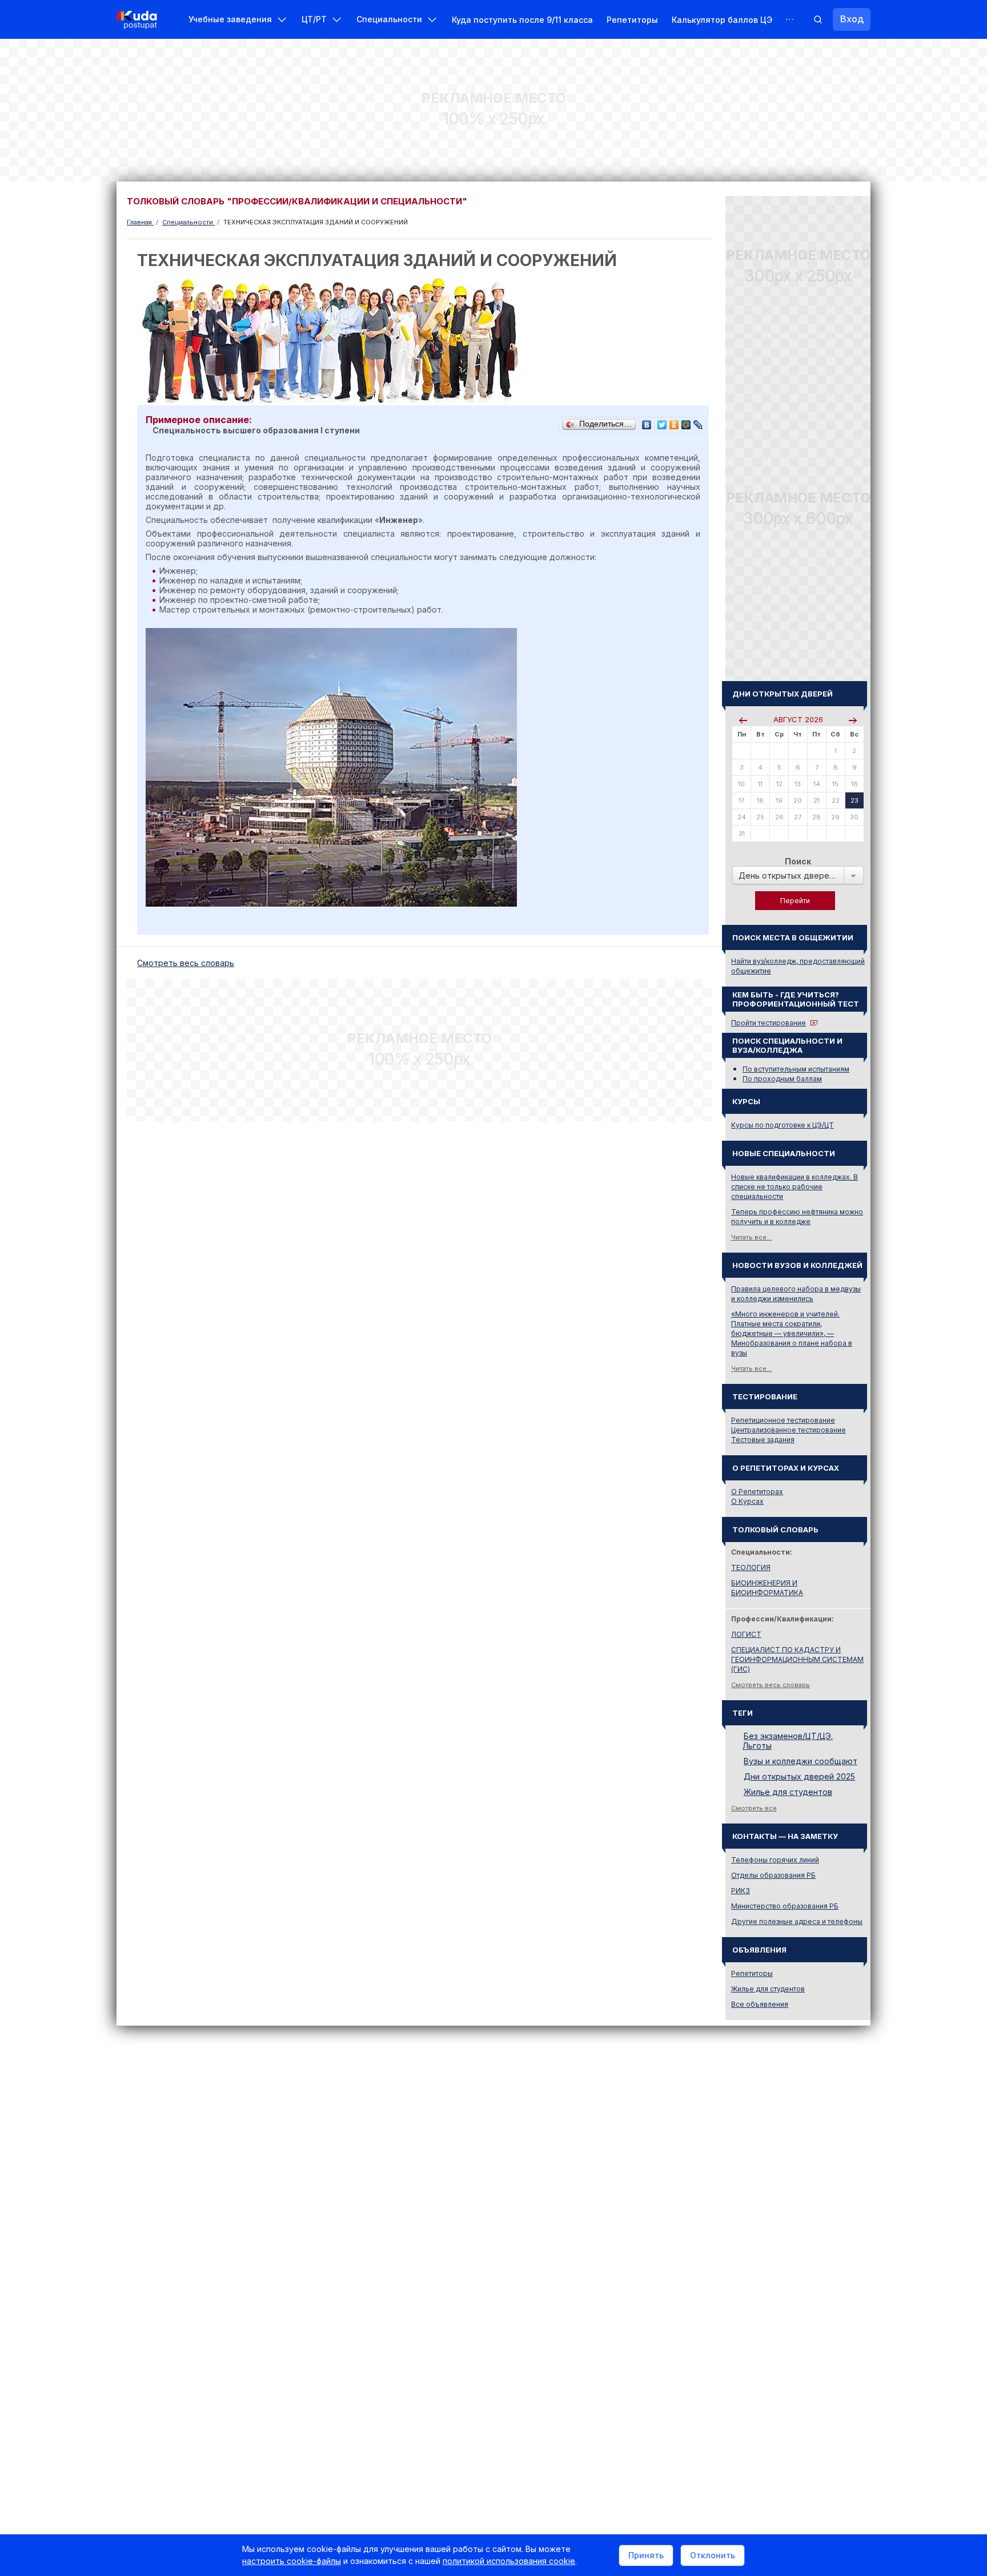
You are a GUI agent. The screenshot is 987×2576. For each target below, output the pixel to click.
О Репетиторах (757, 1492)
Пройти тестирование (769, 1023)
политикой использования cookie (509, 2561)
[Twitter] (662, 422)
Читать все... (751, 1237)
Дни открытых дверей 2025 (799, 1776)
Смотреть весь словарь (771, 1685)
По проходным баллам (782, 1079)
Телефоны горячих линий (775, 1860)
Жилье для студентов (788, 1792)
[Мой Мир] (686, 422)
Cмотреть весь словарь (186, 963)
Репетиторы (632, 20)
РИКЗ (741, 1891)
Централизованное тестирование (789, 1430)
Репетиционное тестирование (783, 1420)
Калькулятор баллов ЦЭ (722, 20)
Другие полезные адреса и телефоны (797, 1921)
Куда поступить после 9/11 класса (522, 20)
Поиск (798, 861)
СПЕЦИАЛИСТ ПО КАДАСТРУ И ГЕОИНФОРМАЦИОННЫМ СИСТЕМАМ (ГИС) (797, 1659)
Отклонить (713, 2555)
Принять (646, 2555)
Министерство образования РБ (785, 1906)
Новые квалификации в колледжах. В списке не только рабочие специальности (795, 1187)
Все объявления (760, 2004)
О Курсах (747, 1501)
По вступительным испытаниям (796, 1069)
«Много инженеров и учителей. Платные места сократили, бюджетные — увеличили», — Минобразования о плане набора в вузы (792, 1333)
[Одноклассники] (674, 422)
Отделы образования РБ (773, 1875)
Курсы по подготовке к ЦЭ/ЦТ (783, 1125)
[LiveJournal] (698, 422)
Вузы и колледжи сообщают (801, 1761)
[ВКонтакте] (647, 422)
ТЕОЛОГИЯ (751, 1567)
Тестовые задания (763, 1440)
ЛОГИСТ (746, 1634)
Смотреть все (754, 1808)
